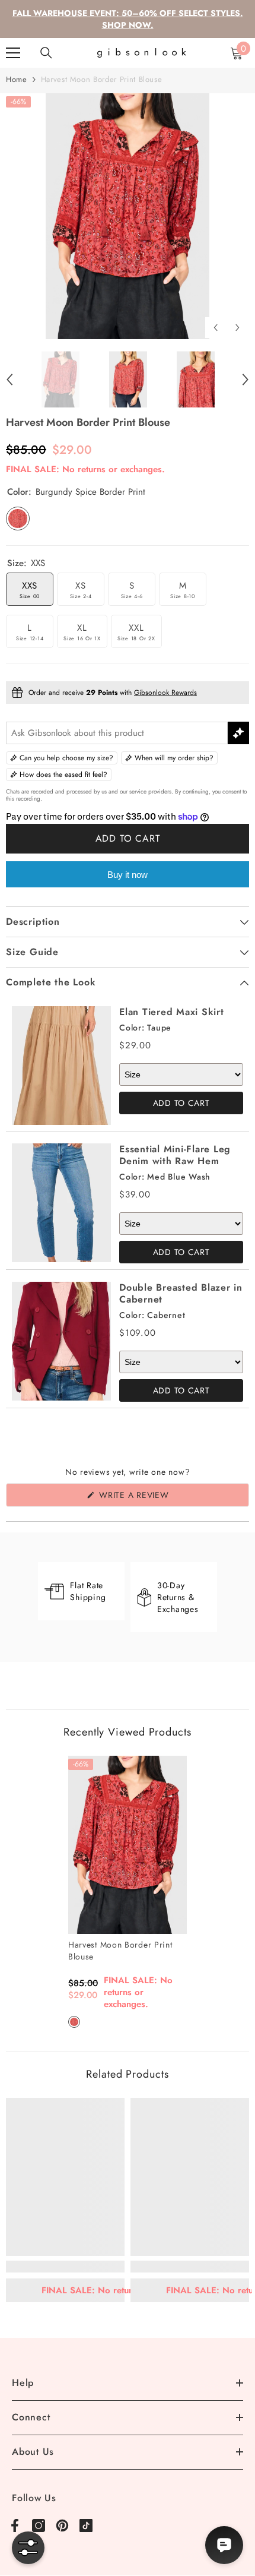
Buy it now (128, 875)
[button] (216, 328)
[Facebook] (15, 2526)
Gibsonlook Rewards (165, 693)
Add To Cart (181, 1103)
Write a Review (154, 1498)
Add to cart (128, 838)
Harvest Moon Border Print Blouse (120, 1951)
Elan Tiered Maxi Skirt (172, 1012)
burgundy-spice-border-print (74, 2022)
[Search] (46, 53)
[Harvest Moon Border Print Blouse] (128, 1845)
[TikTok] (86, 2526)
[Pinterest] (62, 2526)
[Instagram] (39, 2526)
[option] (128, 216)
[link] (65, 2267)
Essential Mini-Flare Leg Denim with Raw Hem (175, 1155)
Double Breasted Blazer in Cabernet (181, 1293)
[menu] (13, 53)
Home (17, 79)
